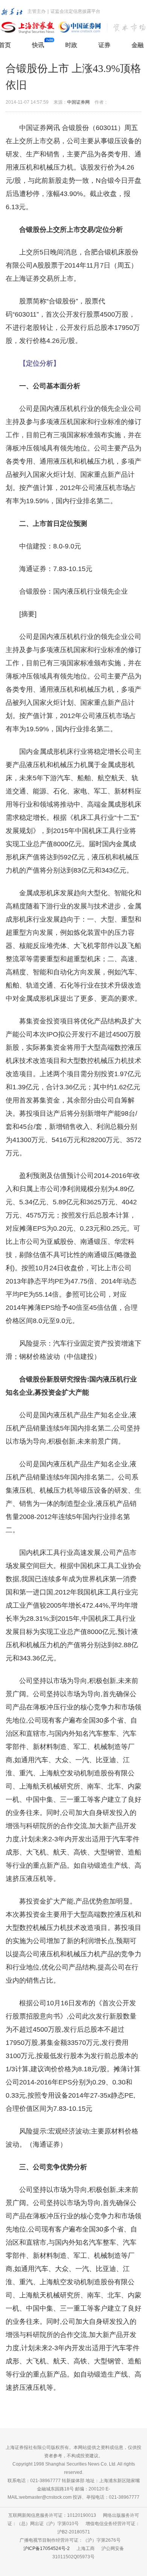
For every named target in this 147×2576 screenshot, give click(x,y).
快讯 (38, 45)
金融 (138, 45)
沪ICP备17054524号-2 (47, 2548)
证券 (104, 45)
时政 (71, 45)
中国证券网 (78, 102)
